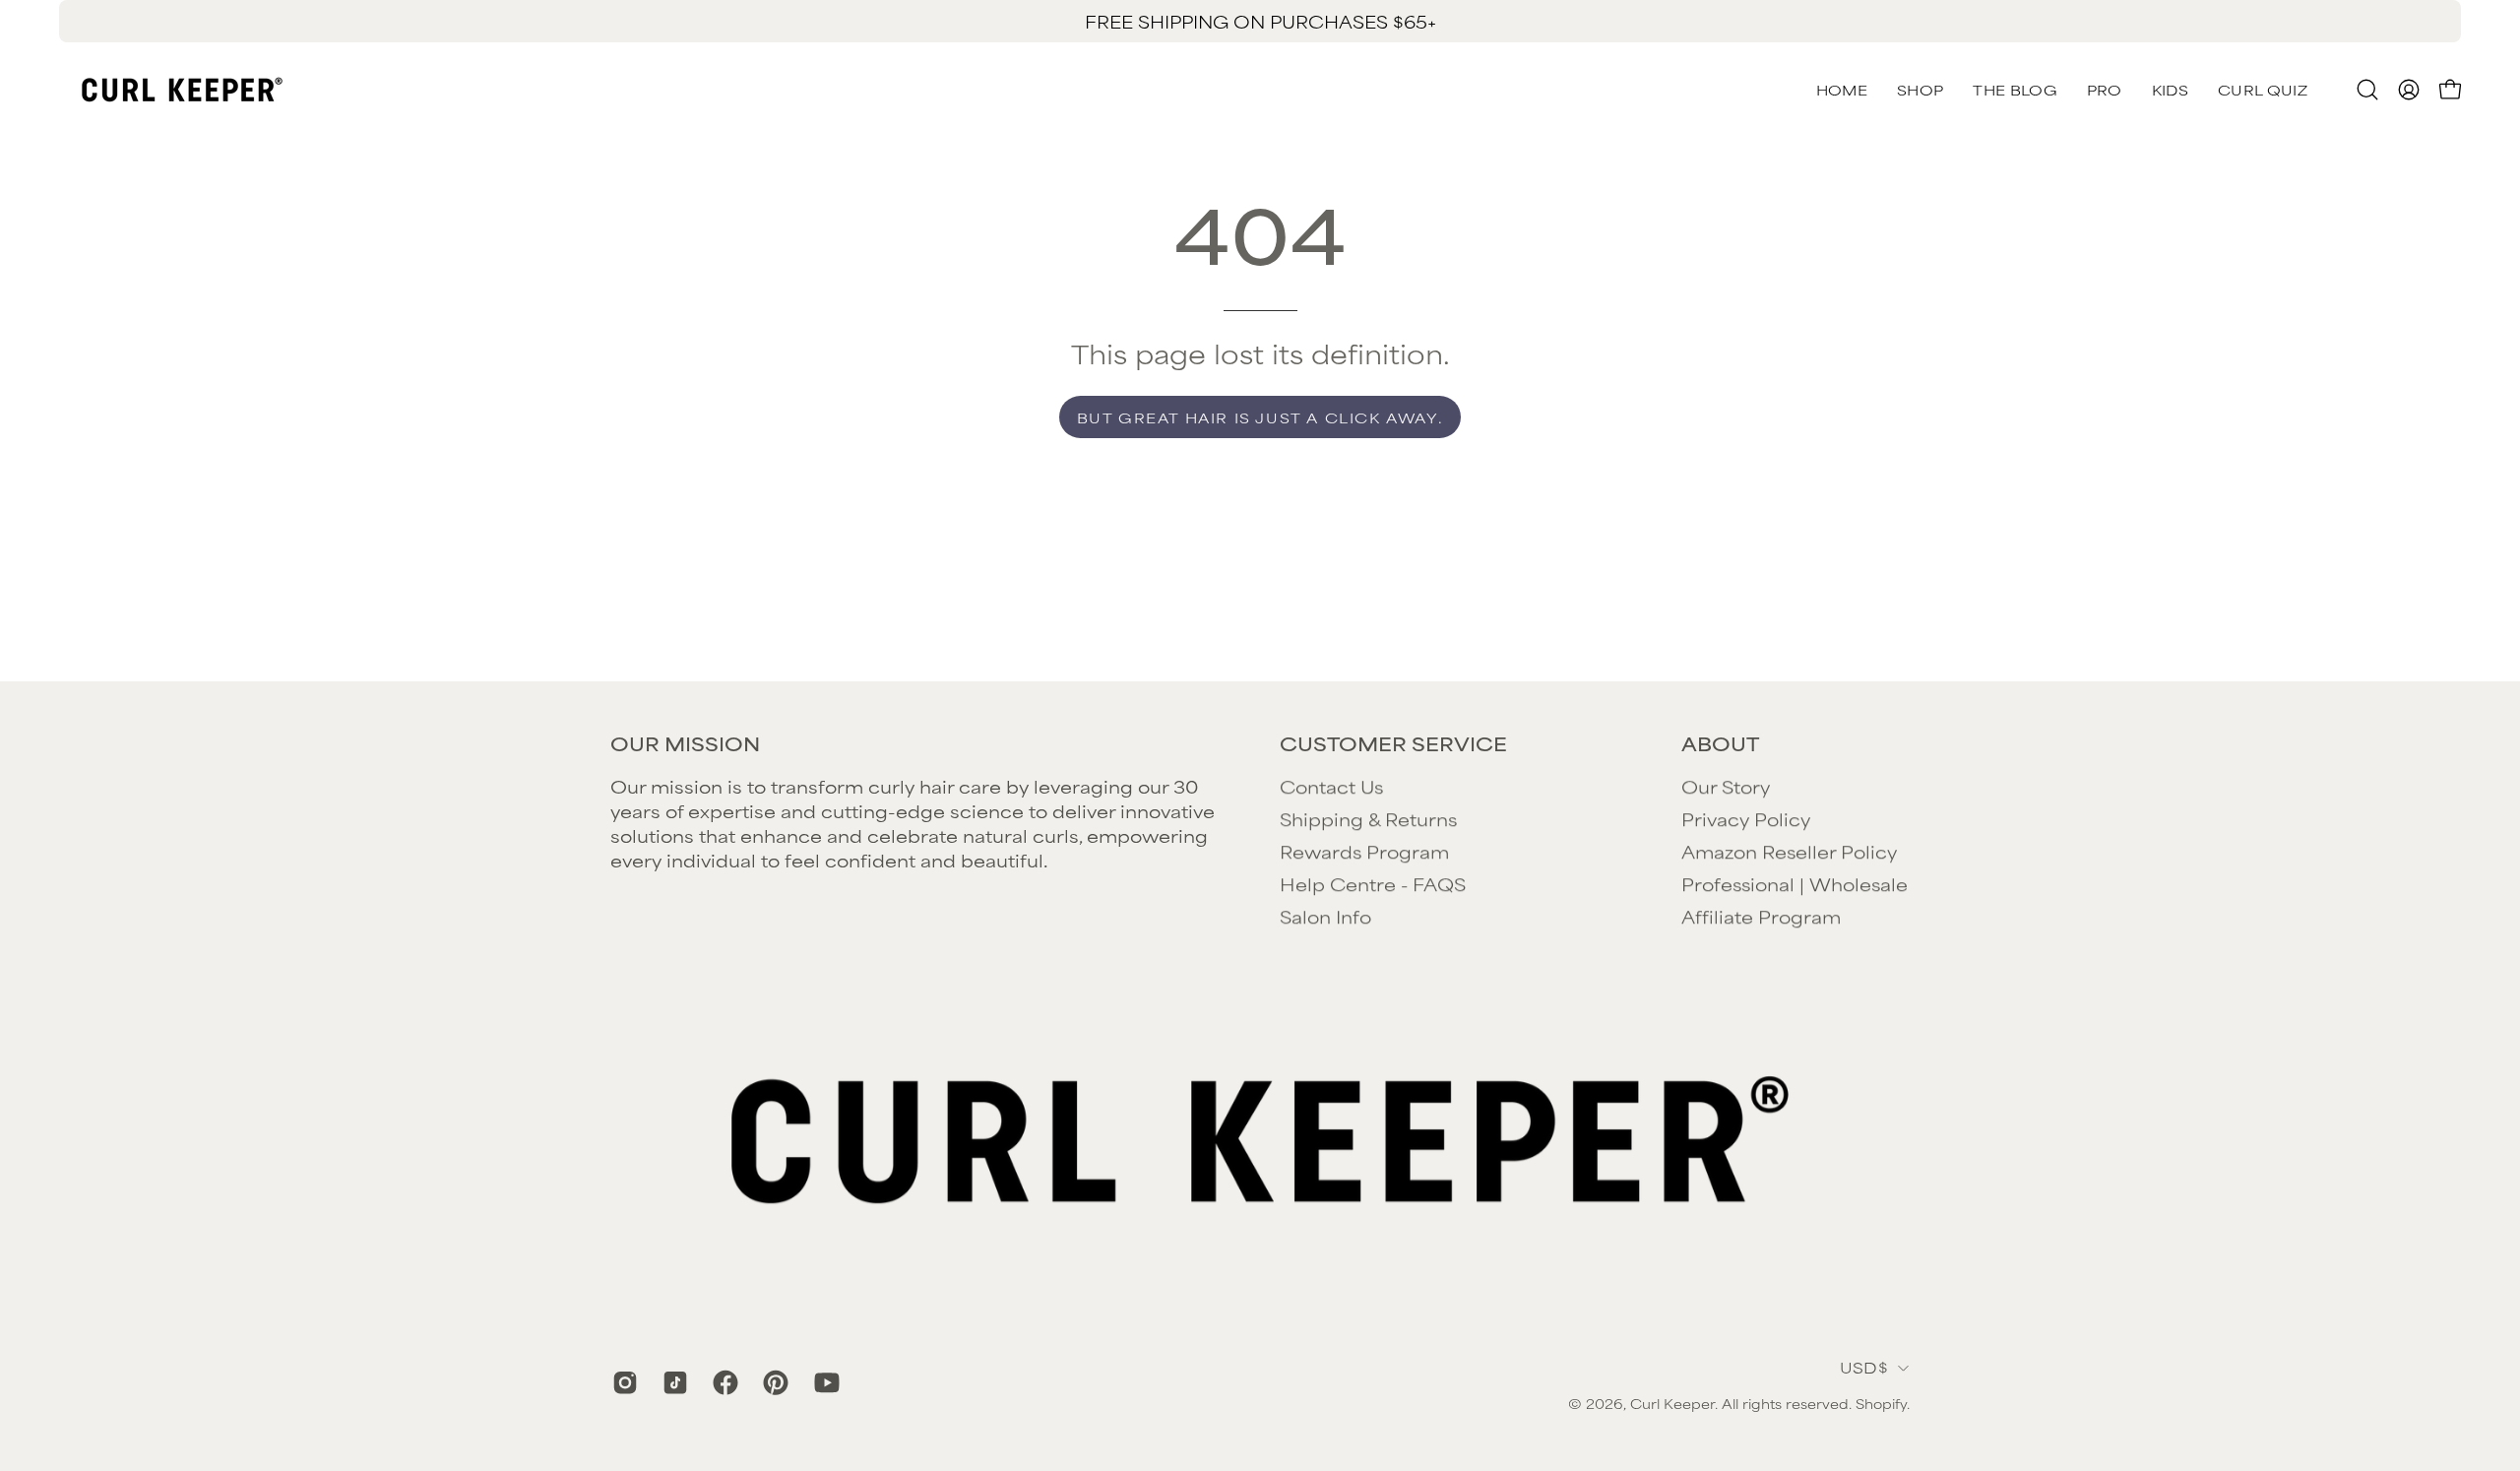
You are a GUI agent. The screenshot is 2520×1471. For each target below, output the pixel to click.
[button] (2263, 90)
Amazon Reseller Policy (1789, 851)
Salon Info (1325, 916)
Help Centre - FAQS (1373, 883)
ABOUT (1720, 743)
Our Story (1726, 786)
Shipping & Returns (1368, 818)
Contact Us (1331, 786)
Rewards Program (1364, 851)
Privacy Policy (1746, 818)
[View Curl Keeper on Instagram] (623, 1382)
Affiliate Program (1761, 916)
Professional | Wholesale (1795, 883)
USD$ (1864, 1367)
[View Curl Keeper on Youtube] (824, 1382)
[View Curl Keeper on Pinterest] (773, 1382)
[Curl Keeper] (182, 90)
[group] (1260, 21)
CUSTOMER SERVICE (1393, 743)
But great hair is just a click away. (1260, 417)
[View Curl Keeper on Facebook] (723, 1382)
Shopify (1881, 1404)
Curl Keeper (1672, 1404)
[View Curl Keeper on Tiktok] (673, 1382)
